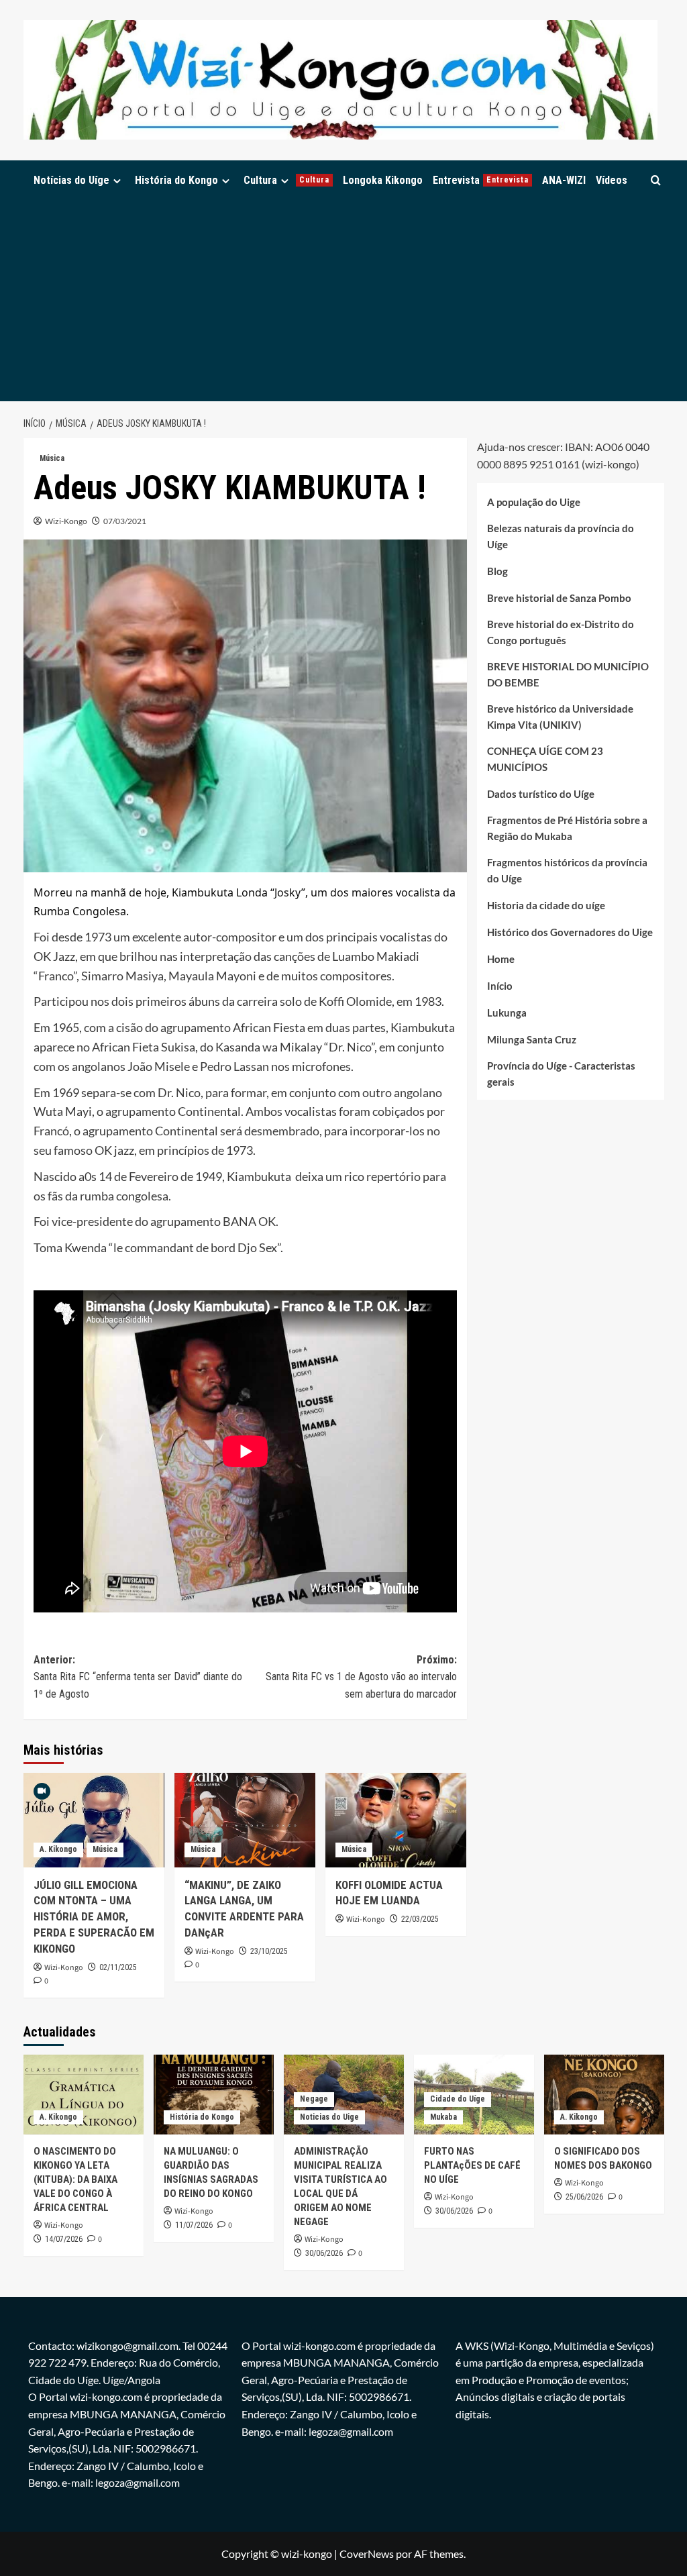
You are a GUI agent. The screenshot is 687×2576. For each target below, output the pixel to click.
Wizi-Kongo (66, 521)
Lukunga (507, 1013)
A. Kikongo (58, 1849)
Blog (497, 571)
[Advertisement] (344, 301)
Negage (314, 2099)
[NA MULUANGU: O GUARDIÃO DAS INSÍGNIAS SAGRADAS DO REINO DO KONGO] (214, 2095)
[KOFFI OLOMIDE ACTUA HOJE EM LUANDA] (396, 1820)
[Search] (656, 180)
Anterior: (138, 1677)
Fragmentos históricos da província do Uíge (567, 870)
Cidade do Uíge (458, 2099)
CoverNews (367, 2554)
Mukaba (443, 2117)
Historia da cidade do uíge (546, 905)
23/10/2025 (269, 1951)
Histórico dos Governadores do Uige (570, 932)
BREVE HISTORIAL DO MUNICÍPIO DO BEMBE (568, 674)
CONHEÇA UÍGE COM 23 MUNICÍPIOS (545, 759)
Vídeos (612, 180)
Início (500, 986)
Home (501, 959)
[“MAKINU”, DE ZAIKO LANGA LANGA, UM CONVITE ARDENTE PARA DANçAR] (245, 1820)
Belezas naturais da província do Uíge (561, 536)
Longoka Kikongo (383, 180)
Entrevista (481, 180)
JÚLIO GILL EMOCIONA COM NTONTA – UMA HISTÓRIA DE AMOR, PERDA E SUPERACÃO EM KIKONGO (94, 1917)
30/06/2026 (324, 2253)
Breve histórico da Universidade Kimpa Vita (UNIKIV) (560, 717)
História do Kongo (176, 180)
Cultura (286, 180)
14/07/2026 (64, 2239)
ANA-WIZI (564, 180)
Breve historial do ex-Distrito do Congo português (561, 632)
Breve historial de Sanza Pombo (559, 598)
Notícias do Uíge (71, 180)
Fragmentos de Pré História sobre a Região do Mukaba (567, 828)
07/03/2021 (125, 521)
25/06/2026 (584, 2197)
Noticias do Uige (329, 2117)
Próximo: (361, 1677)
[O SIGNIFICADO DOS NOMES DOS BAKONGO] (604, 2095)
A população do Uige (534, 502)
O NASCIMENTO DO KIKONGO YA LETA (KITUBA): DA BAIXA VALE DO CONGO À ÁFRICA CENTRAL (75, 2179)
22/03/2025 (420, 1919)
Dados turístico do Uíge (541, 794)
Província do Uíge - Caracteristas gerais (561, 1074)
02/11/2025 (118, 1967)
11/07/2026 (194, 2225)
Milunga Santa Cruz (532, 1039)
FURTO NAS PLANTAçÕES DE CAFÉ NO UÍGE (472, 2165)
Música (52, 458)
